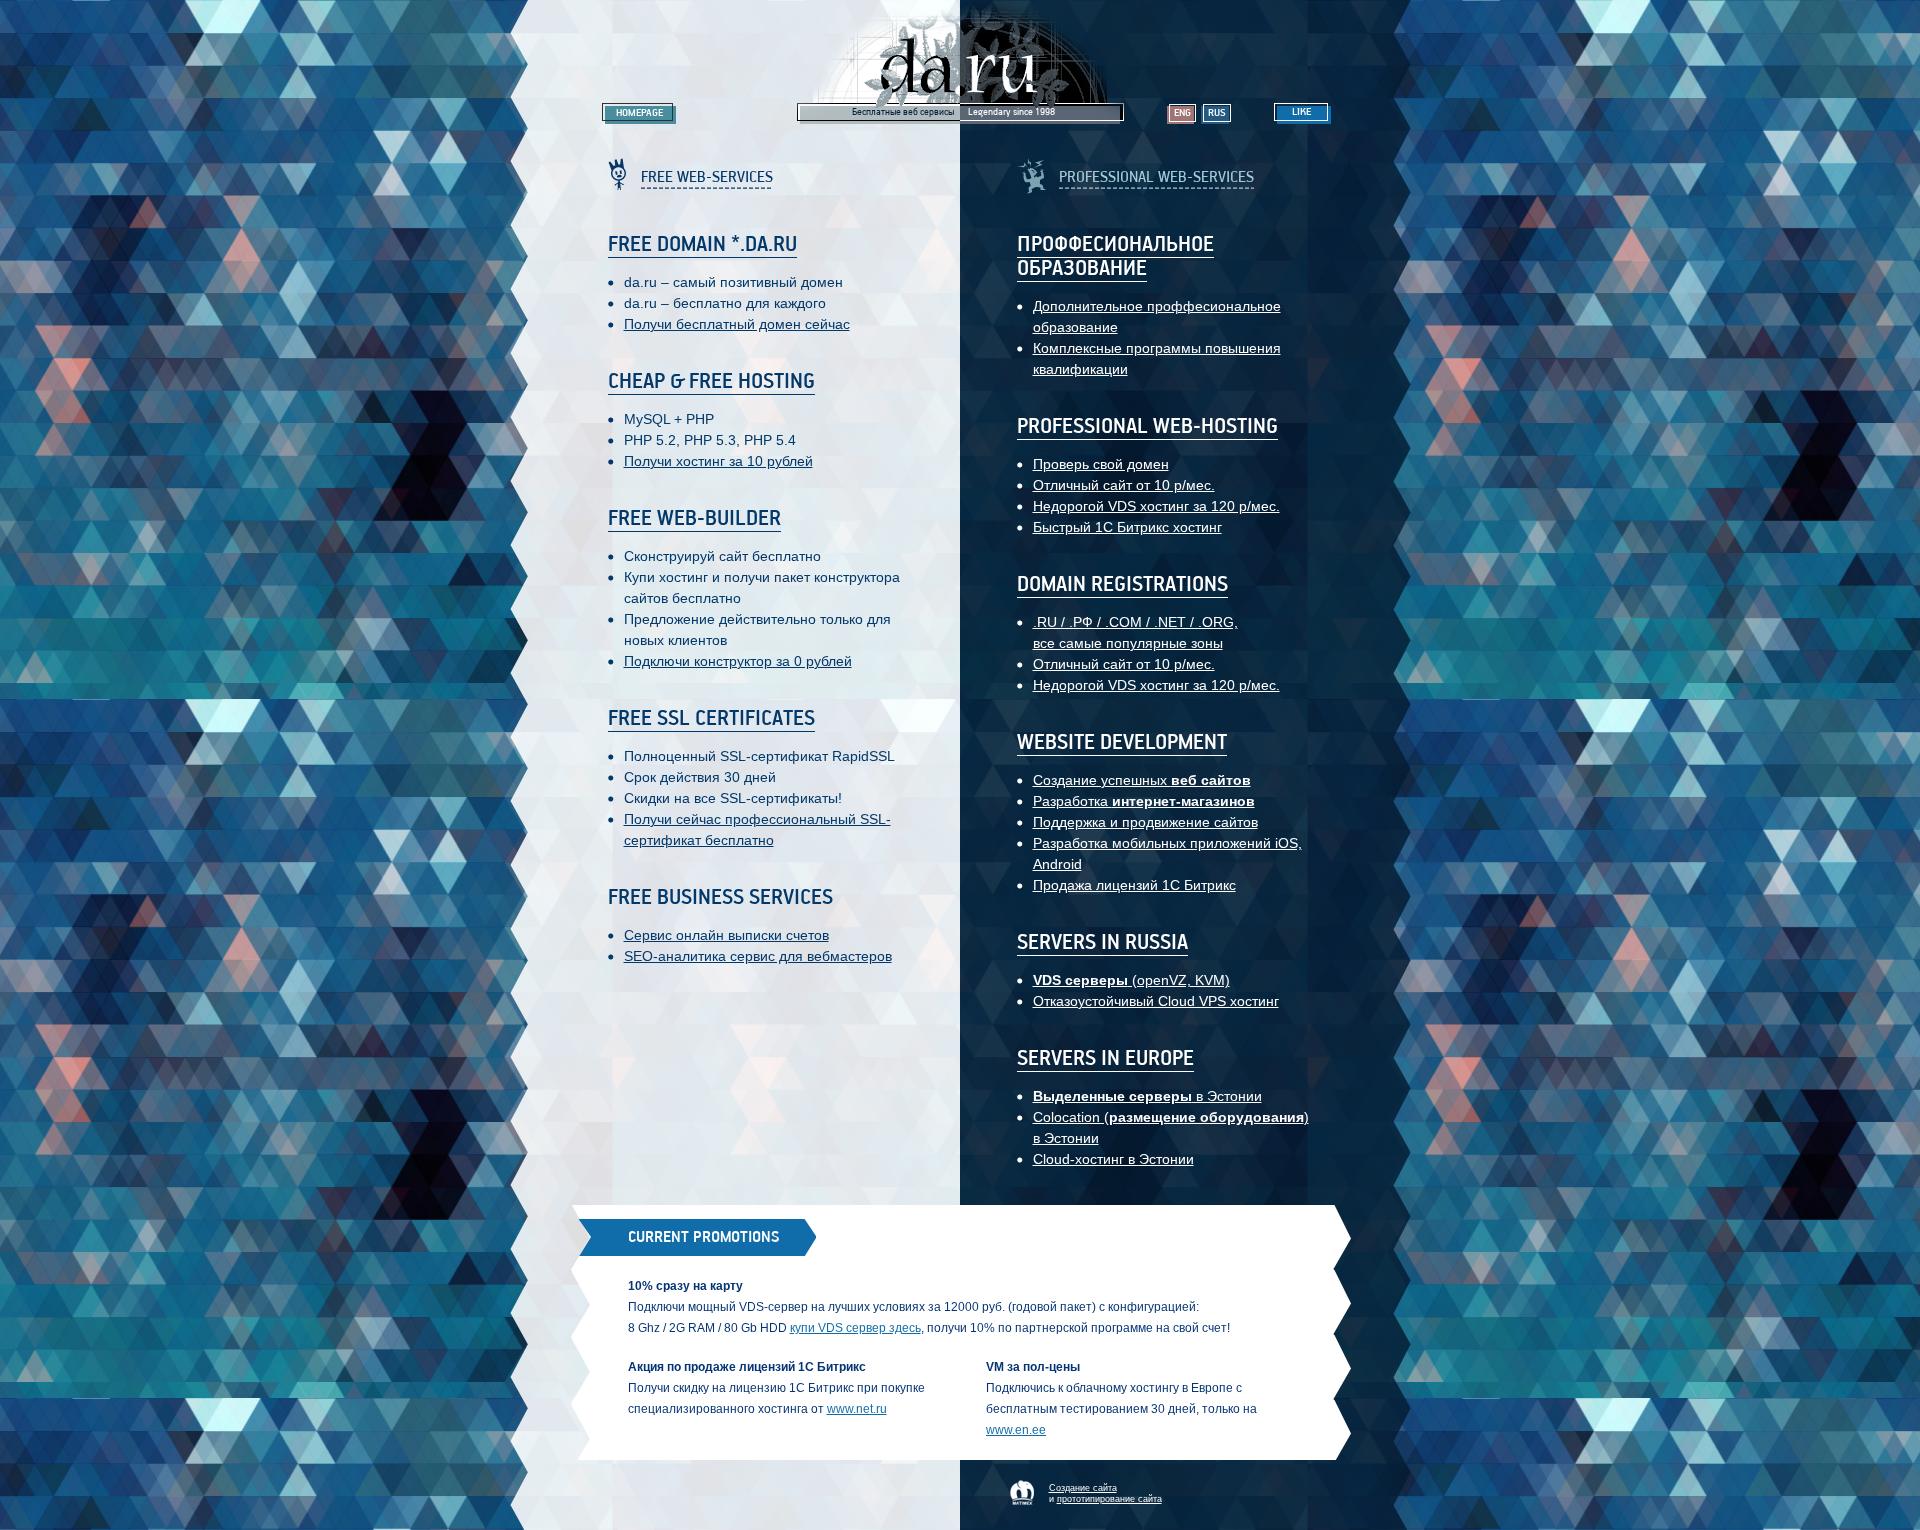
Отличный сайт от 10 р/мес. (1124, 485)
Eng (1182, 113)
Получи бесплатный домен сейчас (737, 324)
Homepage (639, 113)
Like (1301, 112)
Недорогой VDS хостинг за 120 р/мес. (1156, 506)
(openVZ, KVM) (1131, 980)
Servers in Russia (1102, 943)
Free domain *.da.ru (702, 245)
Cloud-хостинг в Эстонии (1113, 1159)
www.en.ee (1016, 1430)
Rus (1217, 113)
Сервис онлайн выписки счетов (726, 935)
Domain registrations (1122, 585)
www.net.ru (857, 1409)
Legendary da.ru (961, 61)
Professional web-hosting (1147, 427)
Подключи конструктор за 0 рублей (738, 661)
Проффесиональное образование (1115, 257)
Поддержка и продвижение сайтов (1145, 822)
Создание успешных (1142, 780)
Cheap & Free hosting (711, 382)
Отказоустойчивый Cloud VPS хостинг (1156, 1001)
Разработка (1144, 801)
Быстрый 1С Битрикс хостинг (1127, 527)
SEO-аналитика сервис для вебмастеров (758, 956)
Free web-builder (694, 519)
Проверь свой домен (1101, 464)
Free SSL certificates (711, 719)
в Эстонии (1147, 1096)
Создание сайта (1083, 1488)
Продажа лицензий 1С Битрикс (1134, 885)
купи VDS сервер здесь (855, 1328)
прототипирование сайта (1109, 1499)
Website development (1122, 743)
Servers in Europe (1105, 1059)
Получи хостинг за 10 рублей (718, 461)
